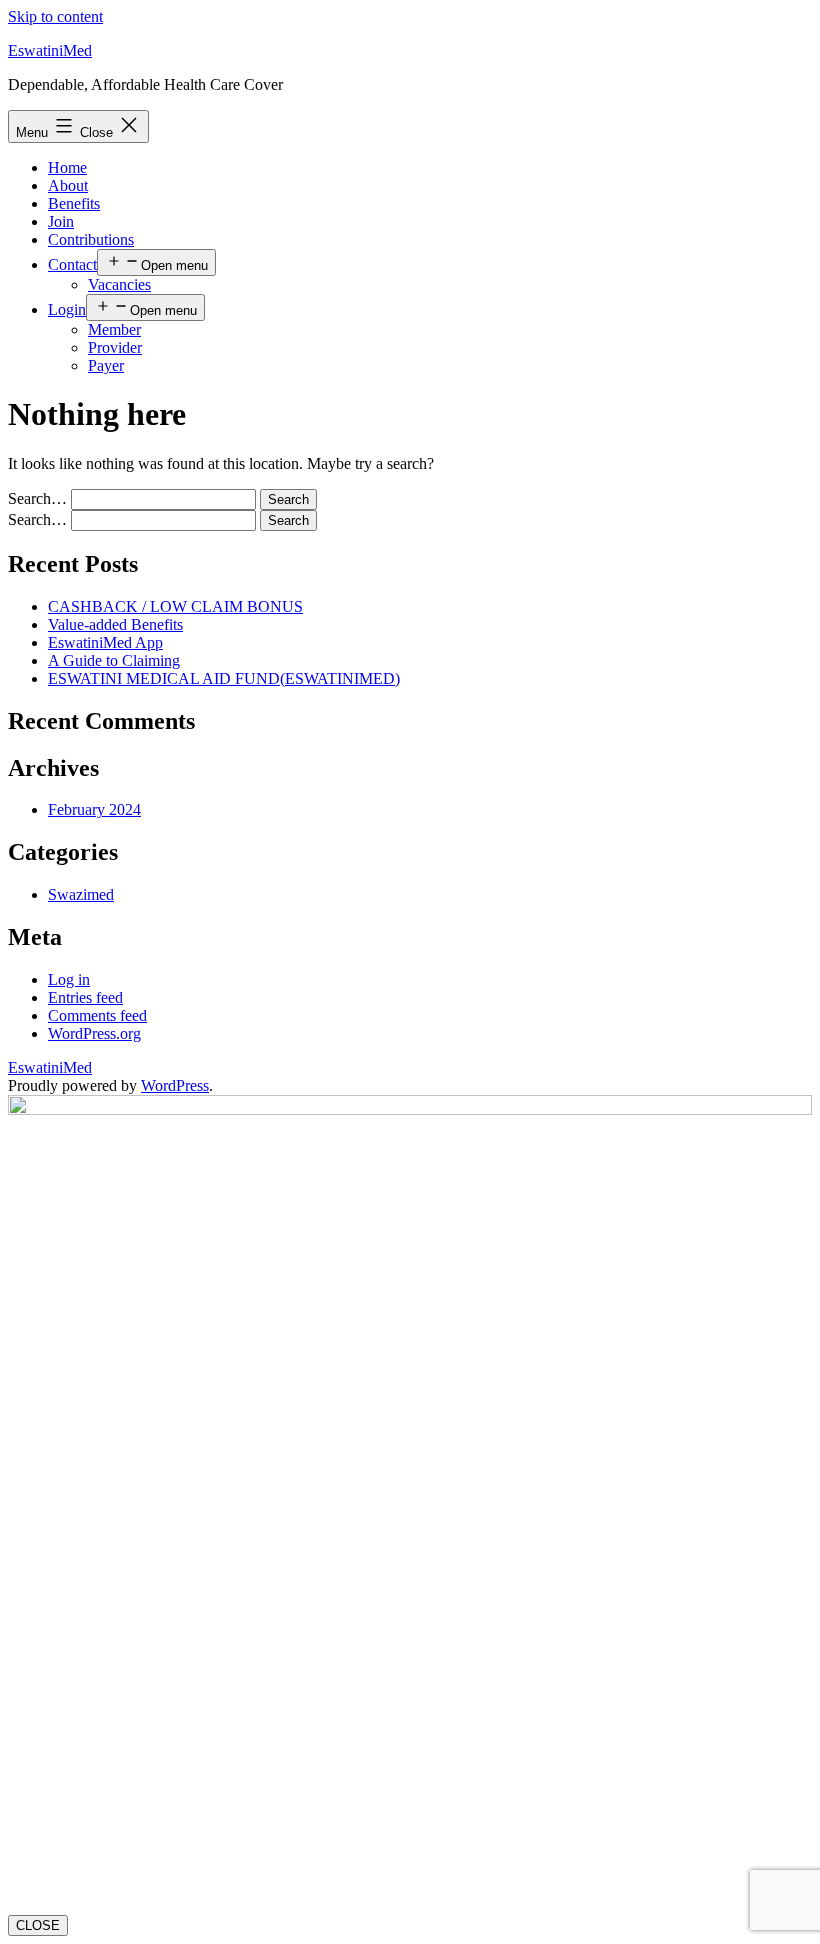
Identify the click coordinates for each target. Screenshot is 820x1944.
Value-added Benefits (115, 624)
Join (61, 221)
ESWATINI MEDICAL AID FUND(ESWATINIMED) (224, 678)
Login (67, 309)
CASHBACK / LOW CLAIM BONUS (175, 606)
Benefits (74, 203)
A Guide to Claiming (114, 660)
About (68, 185)
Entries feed (85, 997)
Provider (115, 347)
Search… (37, 498)
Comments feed (97, 1015)
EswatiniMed (50, 50)
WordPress (175, 1085)
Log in (69, 979)
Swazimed (81, 894)
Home (67, 167)
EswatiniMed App (105, 642)
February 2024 (94, 809)
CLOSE (38, 1925)
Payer (106, 365)
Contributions (91, 239)
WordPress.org (94, 1033)
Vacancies (119, 284)
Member (114, 329)
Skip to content (55, 16)
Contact (72, 264)
